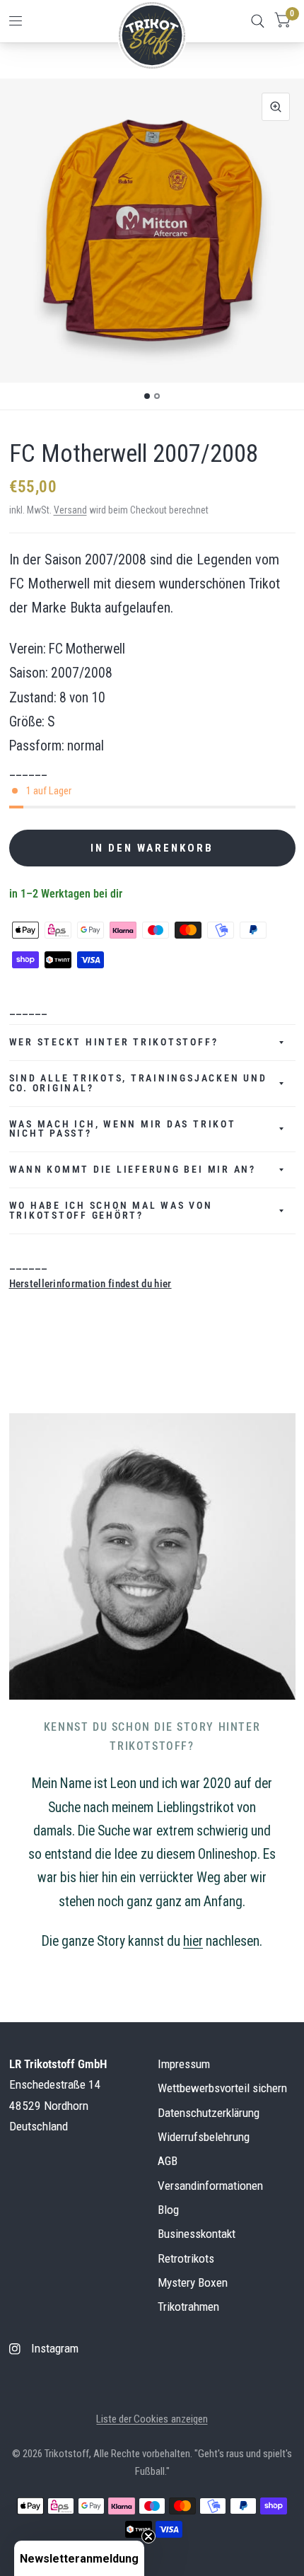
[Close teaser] (148, 2536)
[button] (79, 2558)
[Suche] (258, 21)
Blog (168, 2210)
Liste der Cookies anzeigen (152, 2419)
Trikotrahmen (188, 2307)
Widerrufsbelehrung (204, 2137)
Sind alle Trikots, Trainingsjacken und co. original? (138, 1083)
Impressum (184, 2064)
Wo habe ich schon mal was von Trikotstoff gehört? (111, 1210)
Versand (70, 510)
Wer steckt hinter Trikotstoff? (114, 1042)
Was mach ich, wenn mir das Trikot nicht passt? (123, 1129)
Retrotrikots (186, 2258)
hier (193, 1941)
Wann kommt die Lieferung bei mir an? (133, 1169)
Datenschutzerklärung (209, 2113)
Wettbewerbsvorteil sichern (222, 2088)
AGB (168, 2161)
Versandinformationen (210, 2186)
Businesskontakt (197, 2234)
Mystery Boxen (193, 2282)
